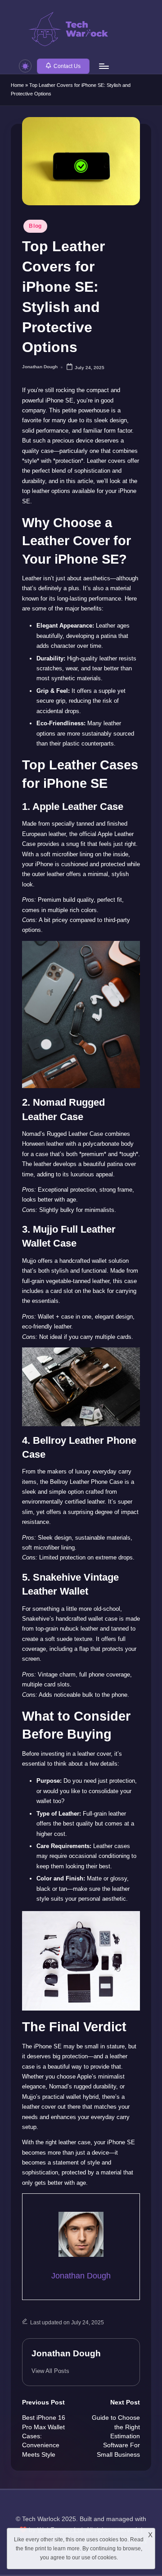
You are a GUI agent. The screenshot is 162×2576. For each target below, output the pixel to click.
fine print (35, 2549)
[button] (63, 66)
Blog (35, 226)
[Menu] (103, 66)
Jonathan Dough (66, 2353)
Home (17, 85)
